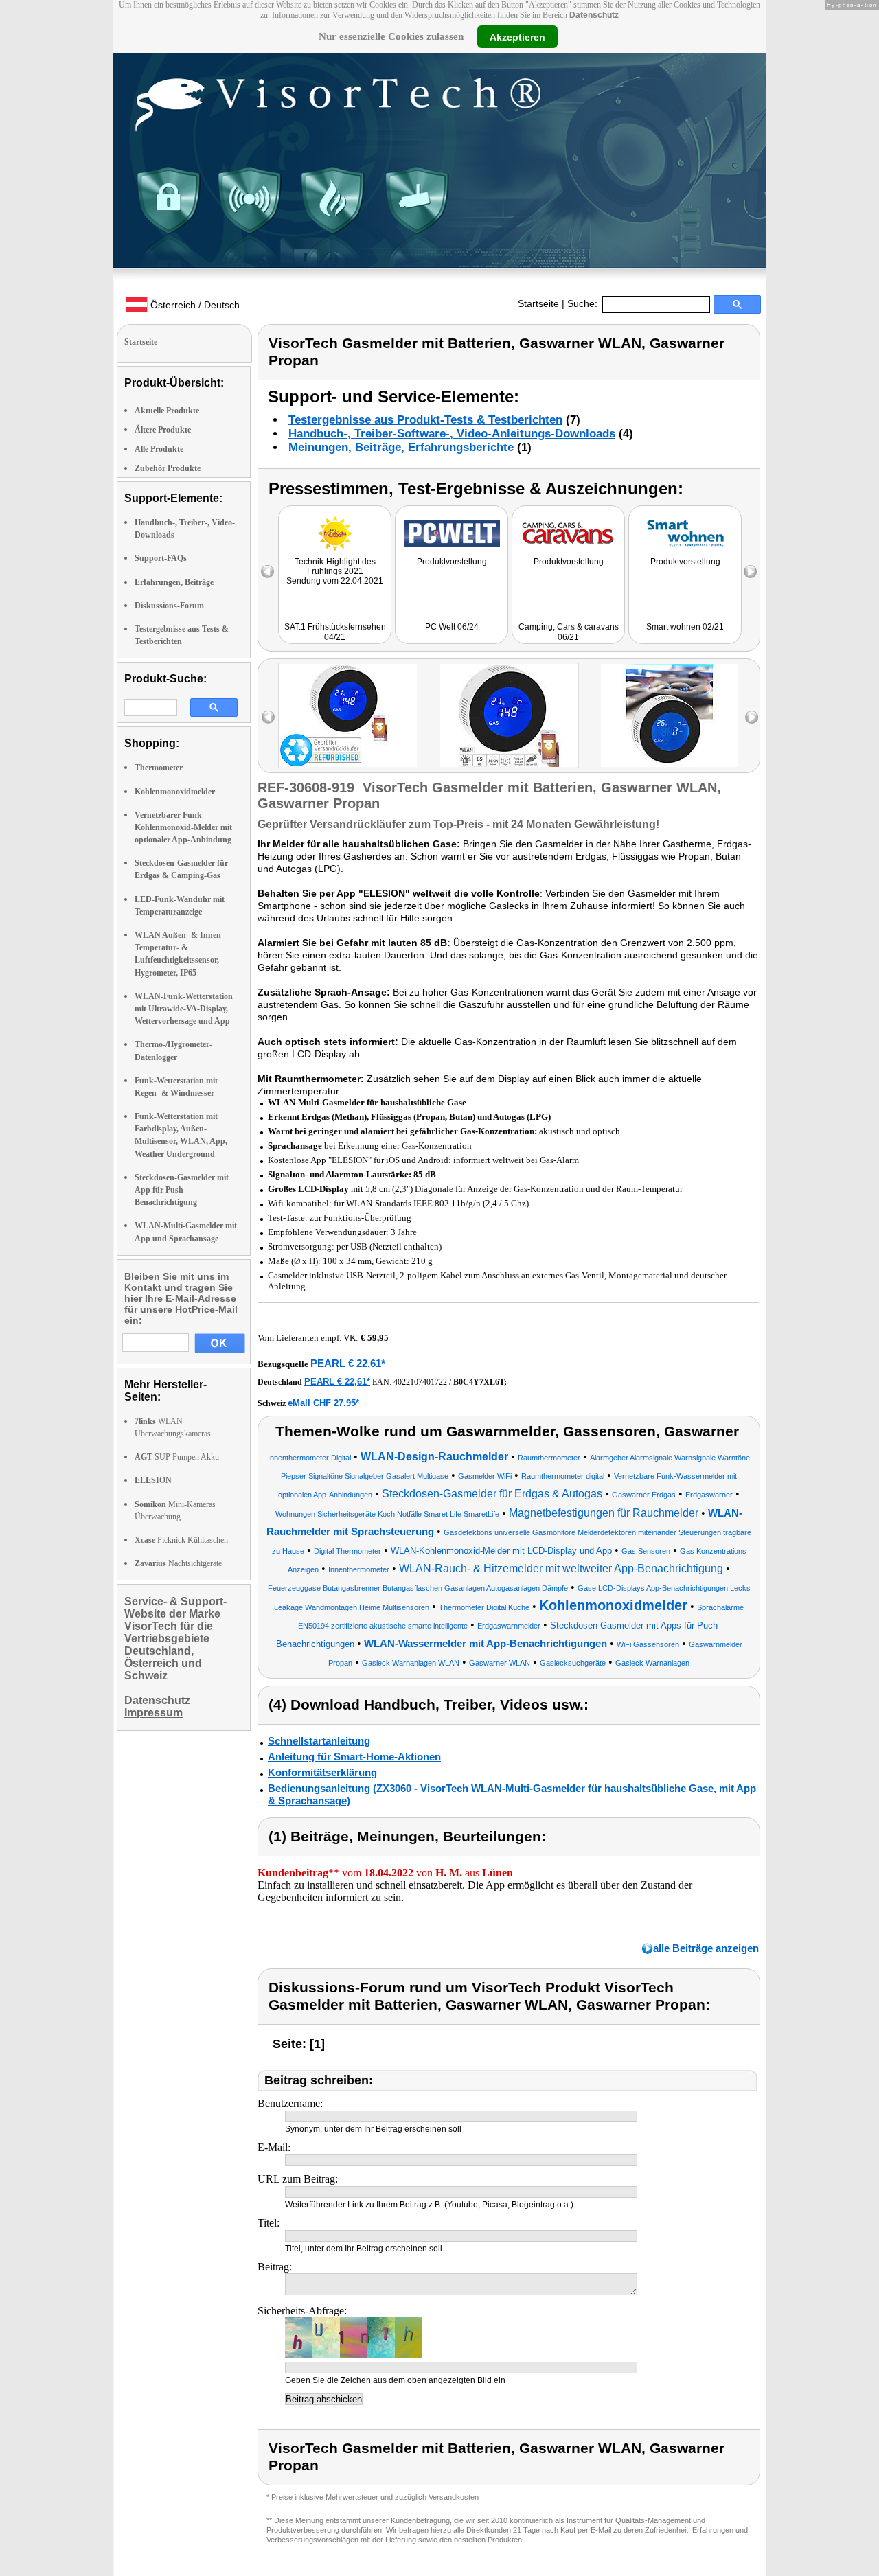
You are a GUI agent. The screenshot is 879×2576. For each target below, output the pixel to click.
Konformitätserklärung (322, 1772)
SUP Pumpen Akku (177, 1457)
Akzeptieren (517, 36)
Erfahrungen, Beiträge (174, 582)
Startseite (538, 303)
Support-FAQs (161, 558)
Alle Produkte (159, 449)
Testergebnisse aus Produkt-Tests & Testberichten (425, 420)
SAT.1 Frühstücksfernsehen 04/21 (335, 632)
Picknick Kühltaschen (181, 1540)
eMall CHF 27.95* (323, 1403)
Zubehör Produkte (168, 468)
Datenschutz (594, 15)
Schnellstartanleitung (319, 1741)
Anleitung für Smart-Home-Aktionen (354, 1757)
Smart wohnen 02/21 (685, 627)
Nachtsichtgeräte (178, 1563)
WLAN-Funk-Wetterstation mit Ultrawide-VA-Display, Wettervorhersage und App (184, 1009)
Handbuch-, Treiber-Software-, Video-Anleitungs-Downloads (452, 434)
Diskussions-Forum (169, 606)
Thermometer (159, 768)
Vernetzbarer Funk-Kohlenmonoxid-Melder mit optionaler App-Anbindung (183, 827)
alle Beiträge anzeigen (706, 1948)
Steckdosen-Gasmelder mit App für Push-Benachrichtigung (182, 1190)
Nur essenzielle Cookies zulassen (391, 36)
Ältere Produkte (163, 430)
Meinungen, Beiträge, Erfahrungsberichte (401, 447)
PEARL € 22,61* (348, 1363)
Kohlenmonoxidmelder (175, 792)
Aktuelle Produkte (167, 411)
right (752, 717)
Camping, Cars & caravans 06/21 (569, 632)
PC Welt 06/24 (452, 627)
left (268, 717)
